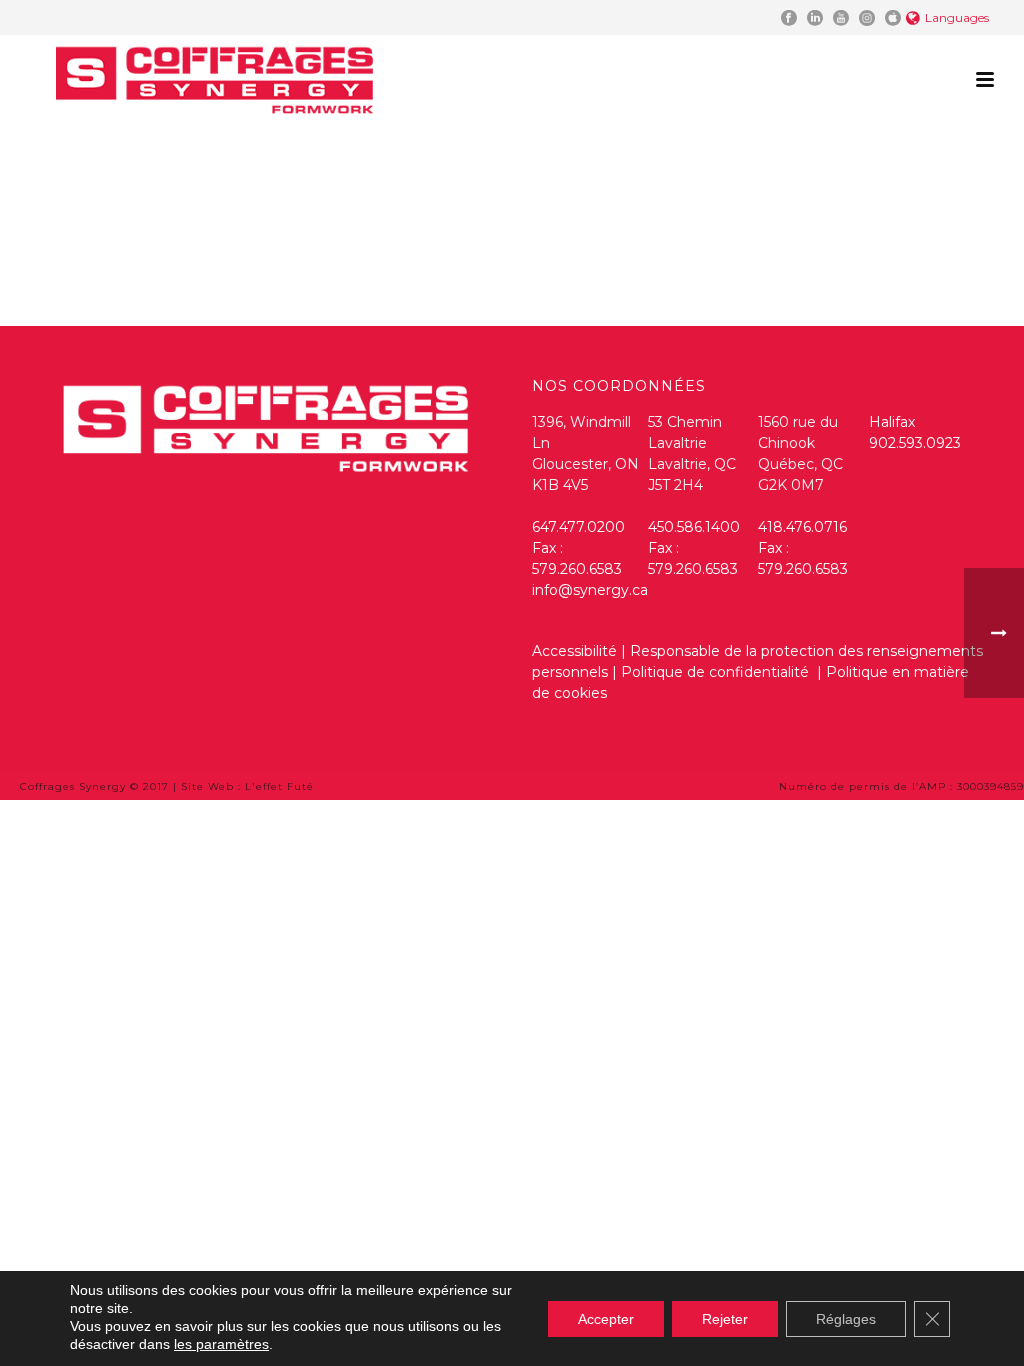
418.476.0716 (802, 527)
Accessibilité (574, 651)
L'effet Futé (279, 786)
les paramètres (221, 1344)
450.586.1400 (694, 527)
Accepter (606, 1319)
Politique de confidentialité (717, 672)
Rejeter (725, 1319)
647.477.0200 (578, 527)
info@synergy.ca (590, 590)
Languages (957, 17)
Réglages (846, 1319)
